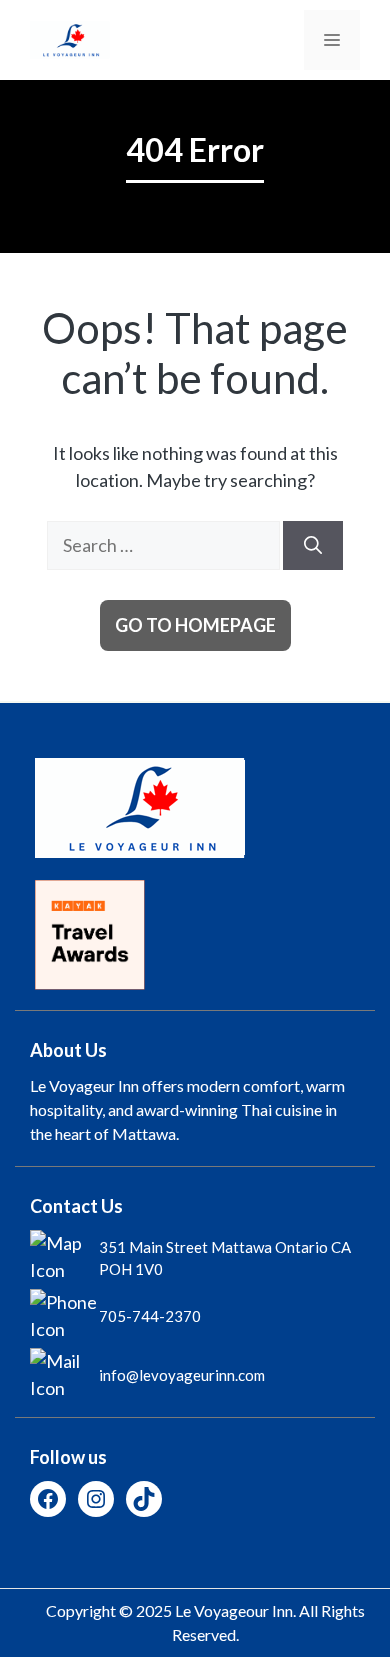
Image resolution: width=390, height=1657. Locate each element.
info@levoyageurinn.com (182, 1375)
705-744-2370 (150, 1316)
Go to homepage (195, 625)
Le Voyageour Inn (234, 1610)
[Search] (313, 545)
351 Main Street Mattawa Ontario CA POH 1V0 (225, 1258)
